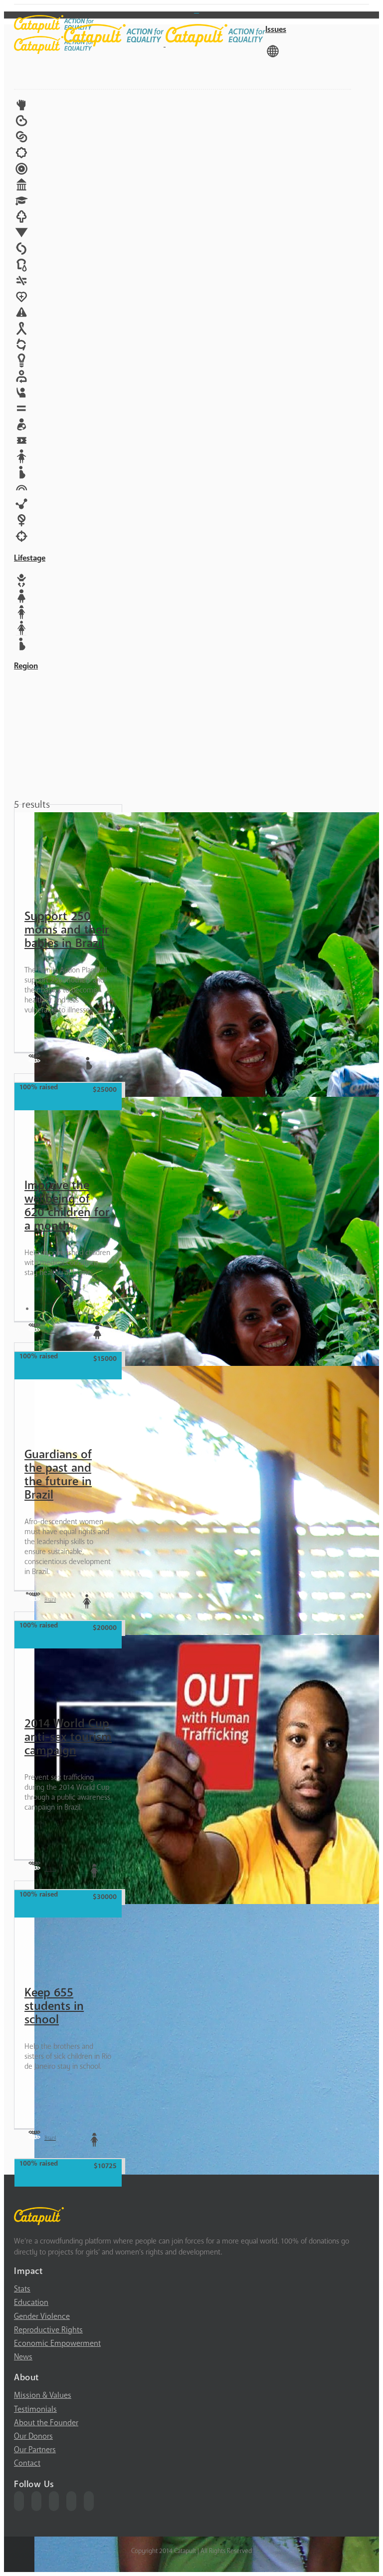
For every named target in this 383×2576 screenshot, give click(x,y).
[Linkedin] (89, 2501)
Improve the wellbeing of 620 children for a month (67, 1206)
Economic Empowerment (57, 2343)
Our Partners (35, 2450)
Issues (276, 29)
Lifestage (30, 558)
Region (26, 666)
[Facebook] (19, 2501)
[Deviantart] (196, 9)
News (23, 2357)
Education (31, 2302)
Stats (22, 2289)
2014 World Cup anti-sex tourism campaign (68, 1737)
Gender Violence (42, 2316)
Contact (27, 2463)
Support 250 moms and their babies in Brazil (67, 930)
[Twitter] (36, 2501)
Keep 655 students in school (54, 2006)
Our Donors (33, 2436)
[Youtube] (54, 2501)
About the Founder (46, 2423)
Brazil (50, 1062)
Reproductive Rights (48, 2330)
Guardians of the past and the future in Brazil (58, 1475)
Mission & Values (43, 2395)
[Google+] (71, 2501)
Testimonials (35, 2409)
